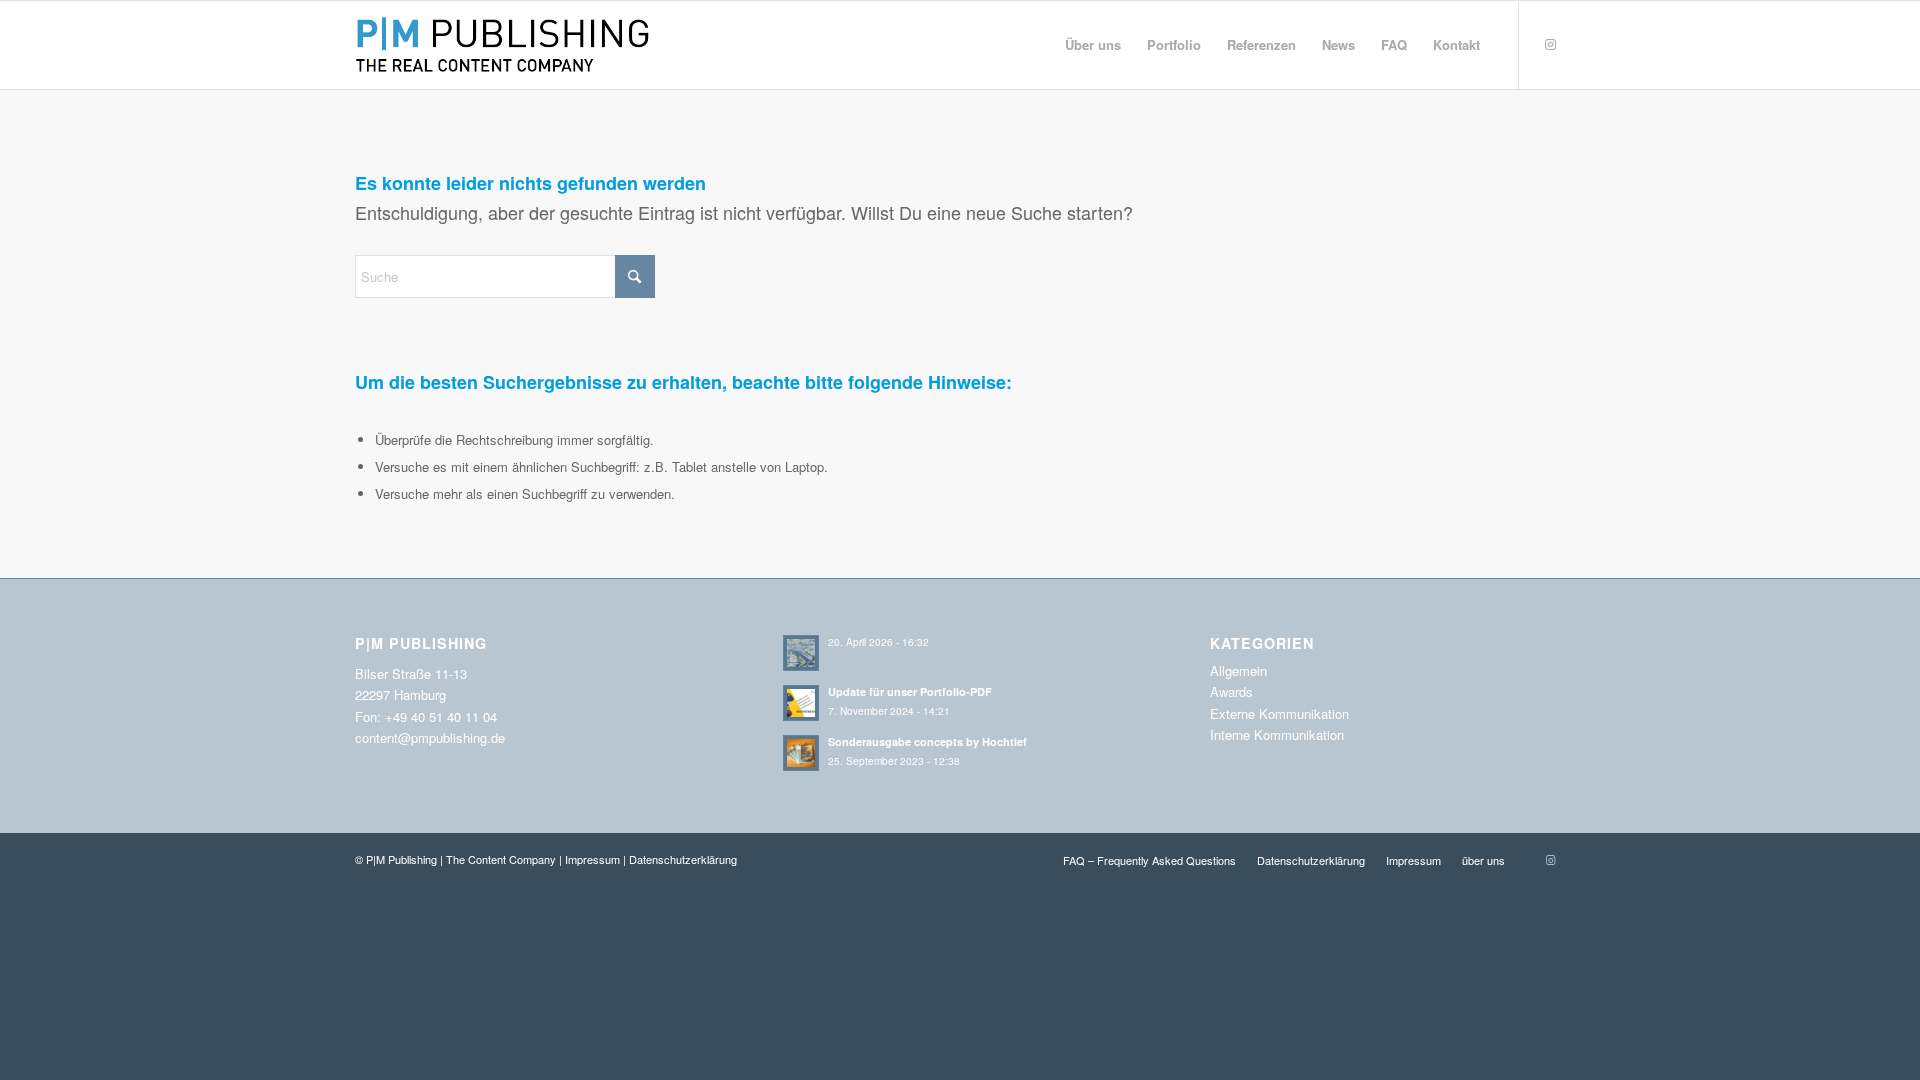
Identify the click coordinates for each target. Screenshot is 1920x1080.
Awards (1231, 691)
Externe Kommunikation (1279, 713)
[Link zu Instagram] (1550, 44)
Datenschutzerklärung (683, 859)
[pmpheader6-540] (507, 45)
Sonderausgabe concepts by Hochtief (927, 741)
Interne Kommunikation (1277, 734)
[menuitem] (1093, 45)
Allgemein (1238, 670)
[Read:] (801, 653)
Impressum (592, 859)
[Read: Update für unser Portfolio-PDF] (801, 703)
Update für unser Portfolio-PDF (910, 691)
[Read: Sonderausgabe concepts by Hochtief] (801, 753)
